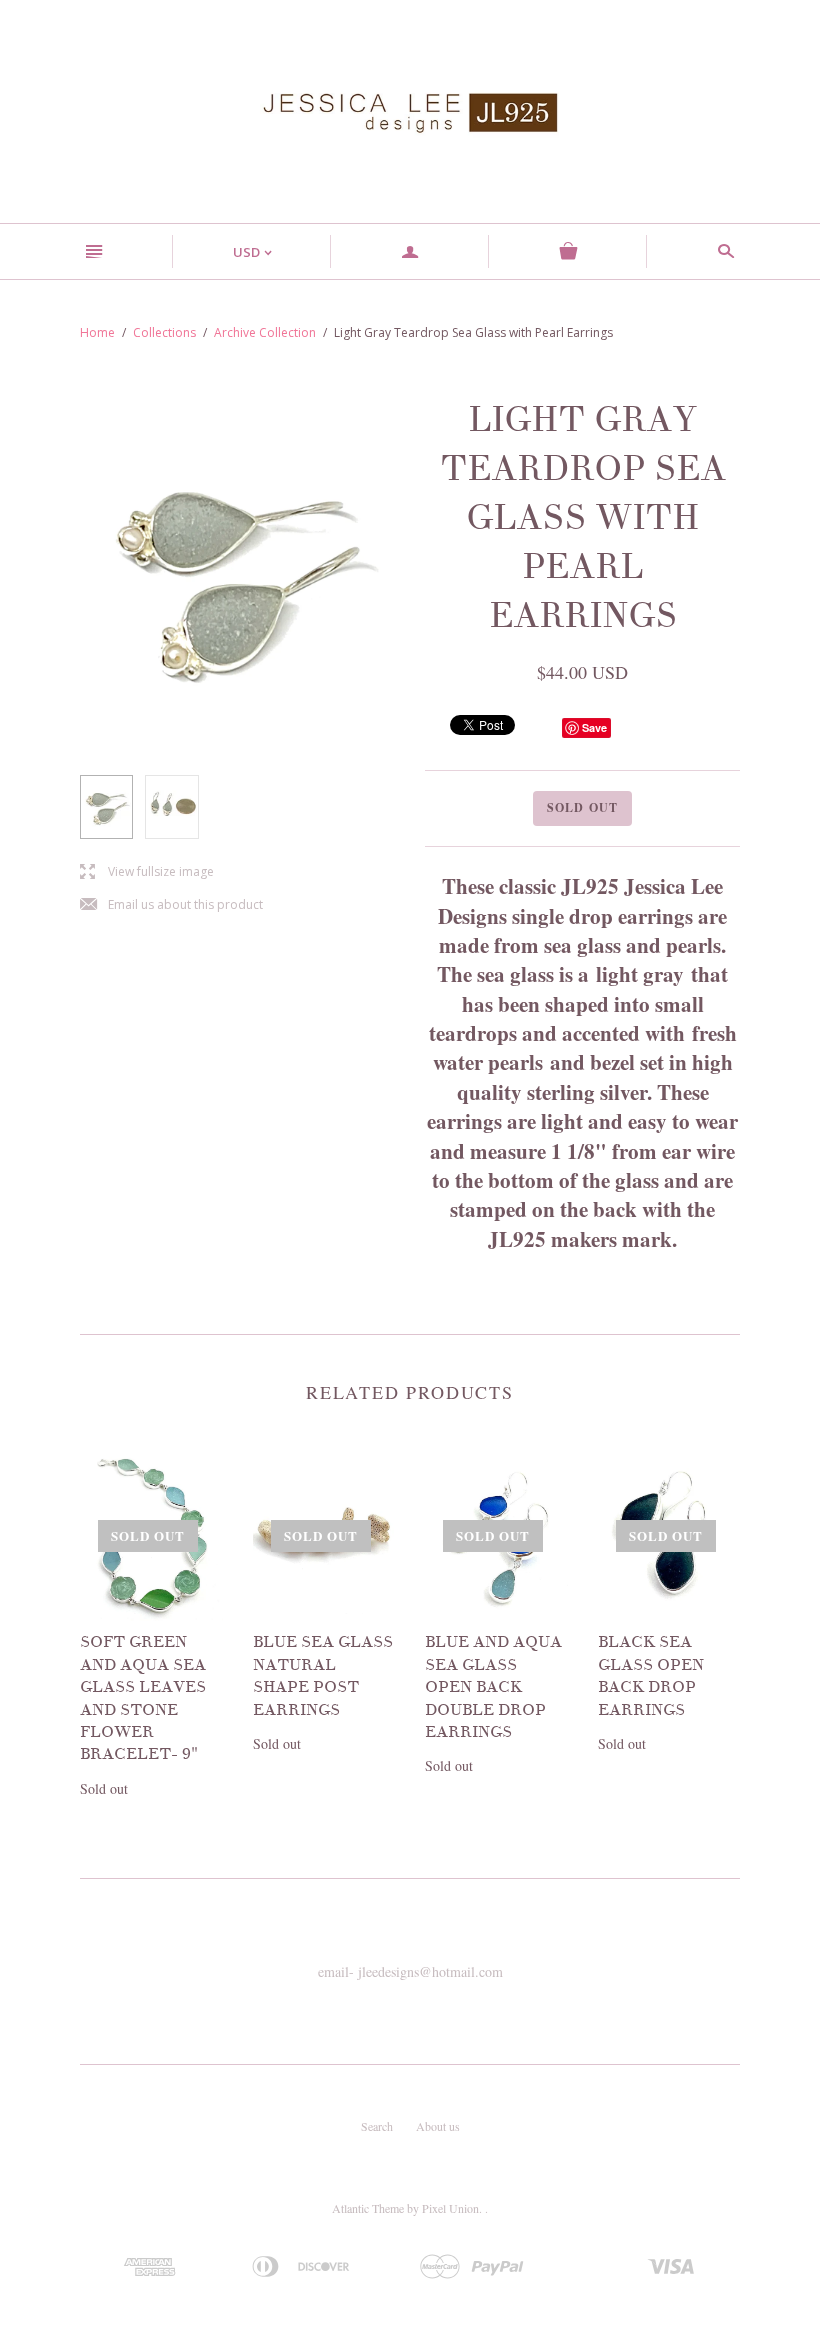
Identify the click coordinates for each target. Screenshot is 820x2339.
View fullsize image (147, 872)
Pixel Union (450, 2208)
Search (377, 2126)
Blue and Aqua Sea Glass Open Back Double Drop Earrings (493, 1687)
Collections (164, 332)
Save (594, 727)
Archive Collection (265, 332)
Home (97, 332)
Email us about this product (171, 905)
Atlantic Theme (368, 2208)
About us (438, 2126)
